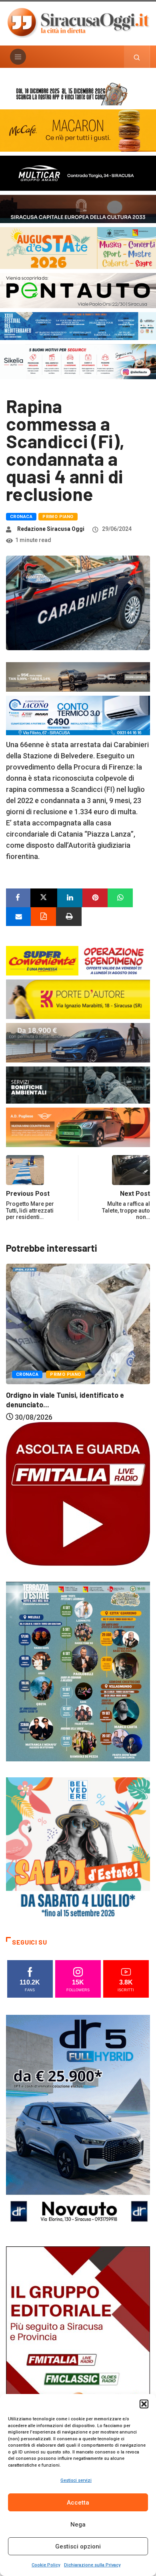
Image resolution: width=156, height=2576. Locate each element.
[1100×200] (78, 208)
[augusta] (78, 247)
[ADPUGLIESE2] (78, 1127)
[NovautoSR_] (78, 2122)
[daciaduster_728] (78, 676)
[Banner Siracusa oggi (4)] (78, 290)
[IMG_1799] (78, 960)
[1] (78, 2353)
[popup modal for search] (137, 57)
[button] (144, 2404)
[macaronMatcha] (78, 130)
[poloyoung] (78, 1042)
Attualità (94, 1333)
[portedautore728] (78, 999)
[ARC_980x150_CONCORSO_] (78, 93)
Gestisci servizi (76, 2480)
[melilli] (78, 1671)
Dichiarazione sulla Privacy (92, 2565)
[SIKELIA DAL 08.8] (78, 361)
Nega (78, 2525)
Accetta (78, 2503)
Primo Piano (58, 517)
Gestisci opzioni (78, 2546)
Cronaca (21, 517)
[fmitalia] (78, 325)
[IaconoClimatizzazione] (78, 715)
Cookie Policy (46, 2565)
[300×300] (78, 1849)
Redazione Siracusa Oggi (51, 529)
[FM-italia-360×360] (78, 1493)
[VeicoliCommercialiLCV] (78, 173)
